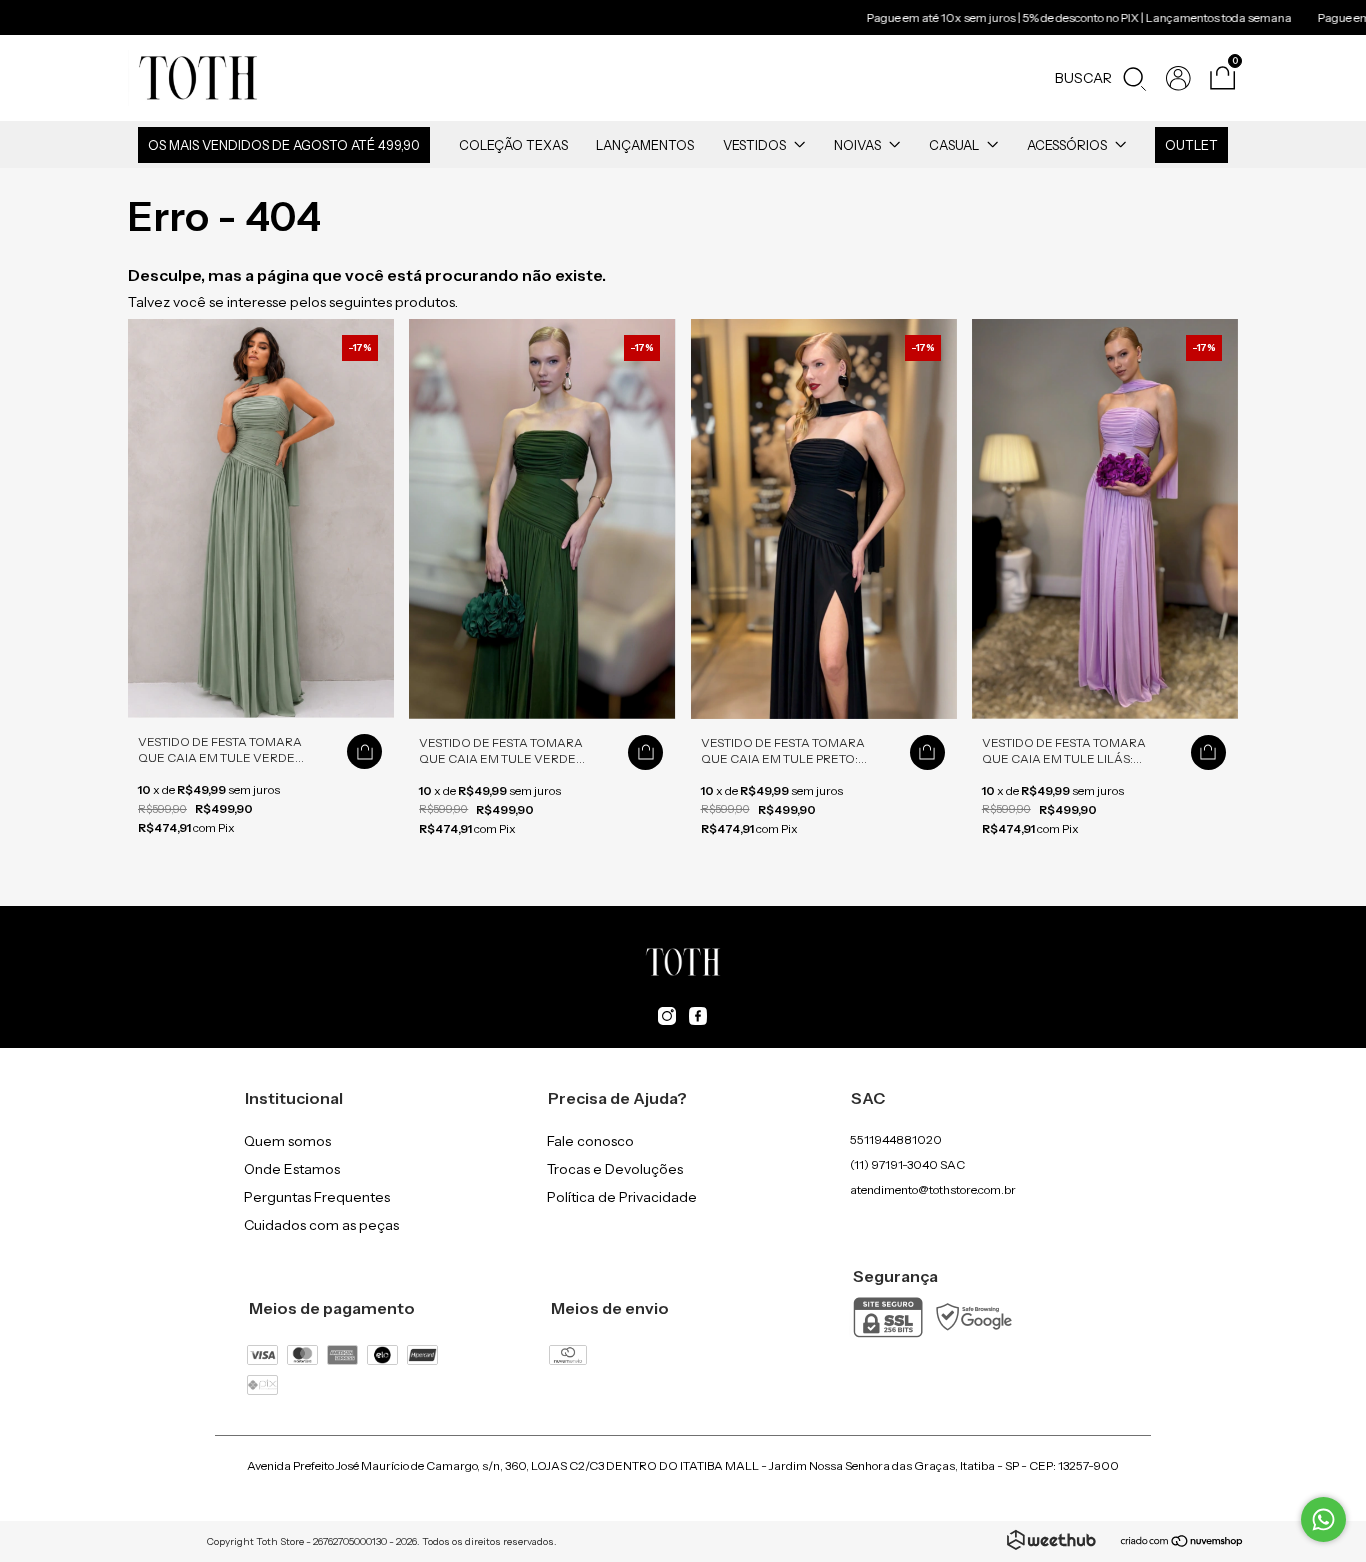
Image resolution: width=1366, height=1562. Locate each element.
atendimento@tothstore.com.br (933, 1189)
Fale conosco (590, 1141)
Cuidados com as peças (321, 1225)
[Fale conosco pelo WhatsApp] (1323, 1519)
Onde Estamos (292, 1169)
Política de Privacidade (622, 1197)
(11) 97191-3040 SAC (907, 1164)
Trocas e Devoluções (615, 1169)
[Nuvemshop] (1182, 1543)
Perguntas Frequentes (317, 1197)
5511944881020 (896, 1139)
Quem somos (287, 1141)
